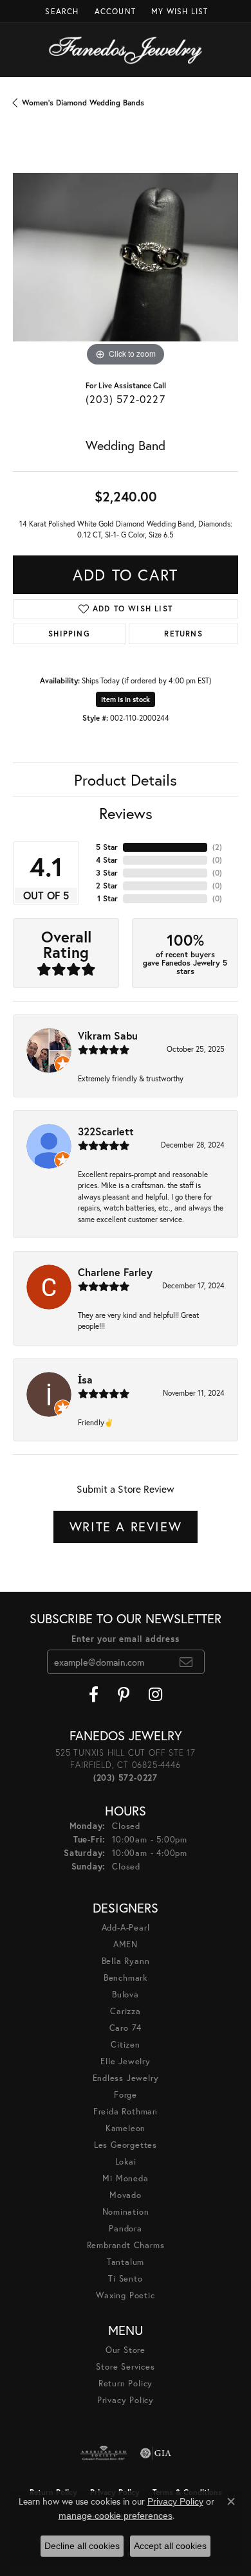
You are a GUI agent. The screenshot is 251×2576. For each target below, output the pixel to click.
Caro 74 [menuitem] (126, 2028)
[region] (126, 257)
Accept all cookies (170, 2546)
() (217, 847)
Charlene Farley (115, 1272)
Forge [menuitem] (126, 2095)
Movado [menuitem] (126, 2195)
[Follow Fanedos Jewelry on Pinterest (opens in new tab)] (124, 1695)
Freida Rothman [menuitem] (126, 2112)
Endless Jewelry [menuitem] (126, 2078)
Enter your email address (125, 1639)
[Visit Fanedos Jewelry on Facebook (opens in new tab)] (94, 1695)
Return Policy (126, 2383)
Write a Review (126, 1527)
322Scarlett (106, 1131)
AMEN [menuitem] (126, 1944)
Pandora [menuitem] (126, 2229)
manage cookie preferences (116, 2516)
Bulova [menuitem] (126, 1995)
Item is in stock (126, 699)
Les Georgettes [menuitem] (126, 2145)
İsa (85, 1379)
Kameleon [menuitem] (126, 2128)
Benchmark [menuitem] (126, 1978)
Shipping (69, 634)
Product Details (126, 780)
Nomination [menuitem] (126, 2212)
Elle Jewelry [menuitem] (126, 2061)
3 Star (107, 873)
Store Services (125, 2367)
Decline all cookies (82, 2546)
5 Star (107, 847)
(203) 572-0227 (126, 399)
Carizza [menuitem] (126, 2011)
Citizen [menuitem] (126, 2045)
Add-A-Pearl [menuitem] (126, 1928)
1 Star (107, 898)
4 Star (107, 860)
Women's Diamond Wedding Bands (83, 103)
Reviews (126, 813)
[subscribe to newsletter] (186, 1662)
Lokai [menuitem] (126, 2162)
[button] (60, 11)
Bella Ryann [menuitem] (126, 1961)
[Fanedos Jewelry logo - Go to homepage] (126, 50)
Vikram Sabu (108, 1035)
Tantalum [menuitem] (126, 2262)
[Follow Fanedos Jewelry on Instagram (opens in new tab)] (155, 1695)
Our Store (126, 2350)
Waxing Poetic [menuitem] (125, 2295)
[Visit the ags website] (104, 2453)
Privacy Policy (126, 2400)
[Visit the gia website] (156, 2453)
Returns (183, 634)
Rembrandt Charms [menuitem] (126, 2245)
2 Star (107, 886)
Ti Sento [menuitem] (125, 2279)
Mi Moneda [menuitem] (125, 2178)
